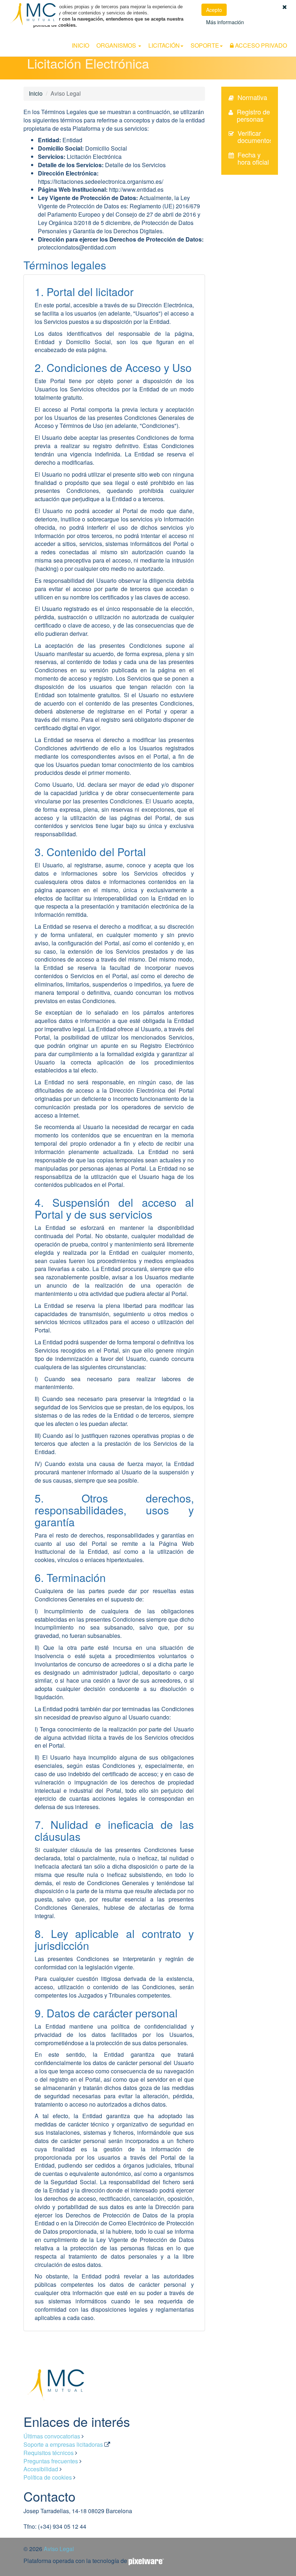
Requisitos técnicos (49, 2453)
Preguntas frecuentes (51, 2461)
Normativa (252, 97)
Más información (225, 22)
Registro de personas (253, 115)
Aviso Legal (59, 2549)
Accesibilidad (41, 2469)
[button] (285, 7)
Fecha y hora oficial (253, 158)
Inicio (80, 45)
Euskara (270, 35)
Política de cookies (48, 2477)
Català (289, 35)
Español (250, 35)
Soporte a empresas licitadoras (63, 2444)
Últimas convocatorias (52, 2436)
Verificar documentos (255, 136)
